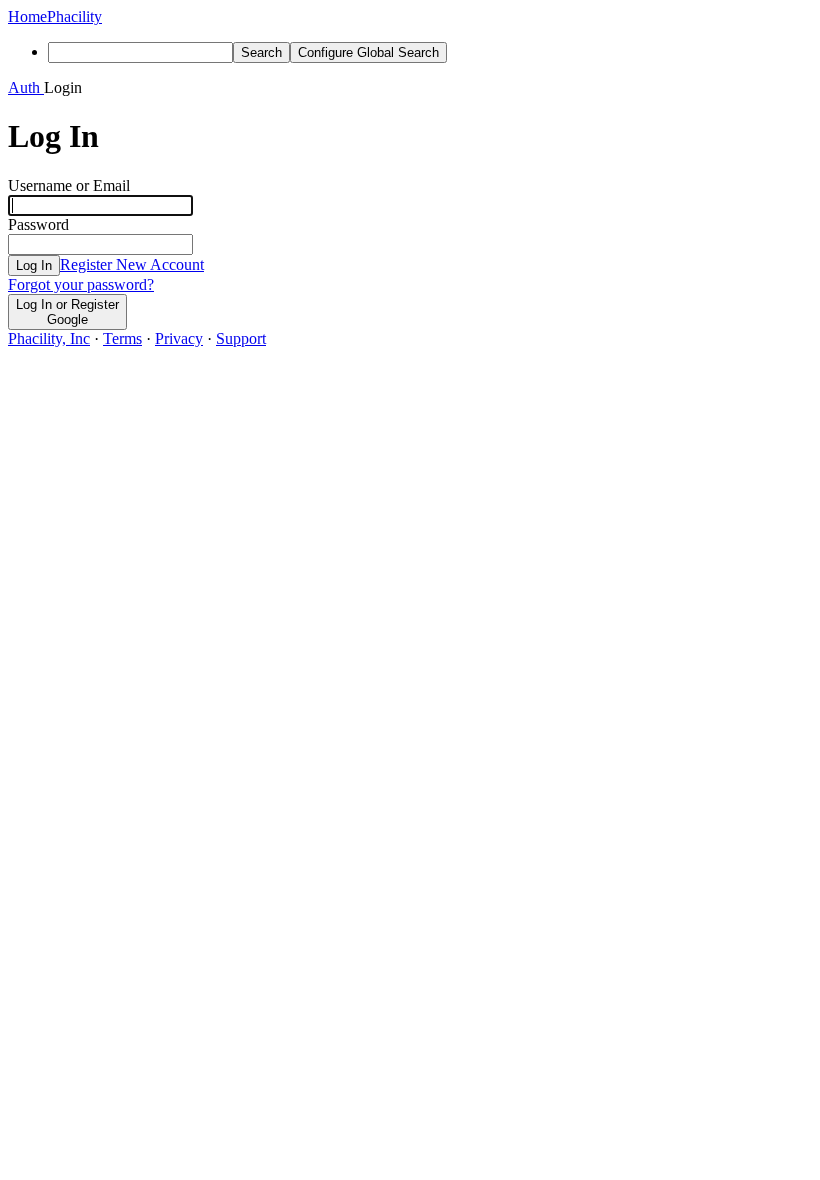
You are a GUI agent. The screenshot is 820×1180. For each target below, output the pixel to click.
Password (38, 224)
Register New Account (132, 264)
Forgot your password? (81, 284)
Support (241, 338)
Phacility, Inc (49, 338)
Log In (34, 265)
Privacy (179, 338)
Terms (122, 338)
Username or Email (69, 185)
